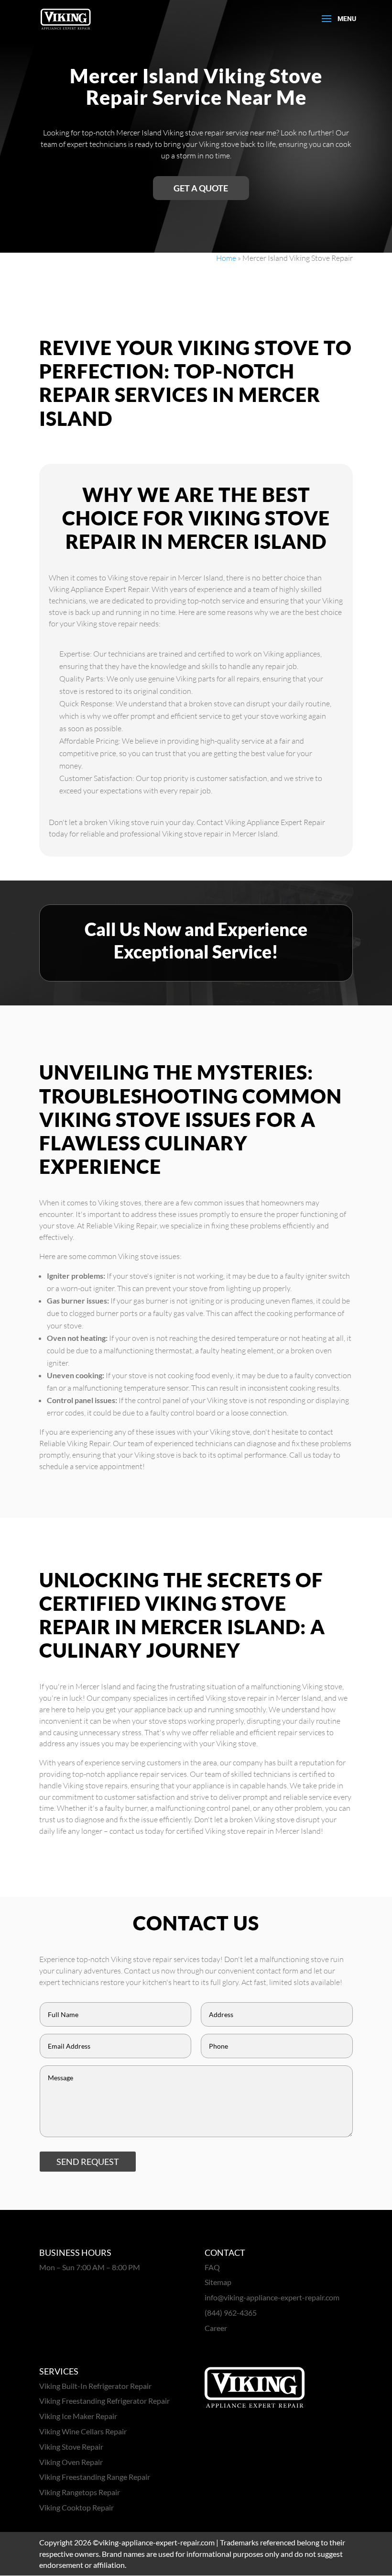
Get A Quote (201, 188)
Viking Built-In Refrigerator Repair (95, 2386)
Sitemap (218, 2282)
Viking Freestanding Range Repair (95, 2477)
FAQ (212, 2267)
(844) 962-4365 (231, 2313)
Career (216, 2328)
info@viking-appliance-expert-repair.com (272, 2297)
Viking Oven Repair (71, 2462)
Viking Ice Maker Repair (78, 2416)
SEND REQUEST (88, 2162)
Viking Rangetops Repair (80, 2492)
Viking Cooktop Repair (76, 2507)
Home (226, 258)
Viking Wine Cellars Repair (83, 2431)
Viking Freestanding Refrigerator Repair (104, 2401)
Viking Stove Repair (71, 2447)
